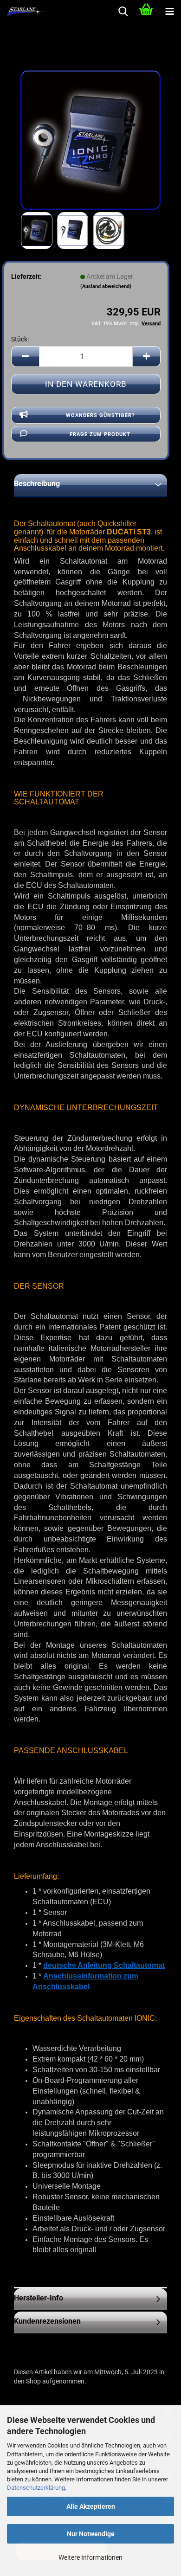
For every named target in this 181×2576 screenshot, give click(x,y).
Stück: (20, 339)
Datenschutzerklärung (36, 2488)
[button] (25, 357)
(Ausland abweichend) (106, 286)
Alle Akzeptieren (91, 2506)
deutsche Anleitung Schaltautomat (104, 1965)
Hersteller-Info (39, 2298)
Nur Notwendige (91, 2534)
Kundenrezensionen (47, 2321)
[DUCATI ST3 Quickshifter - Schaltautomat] (90, 140)
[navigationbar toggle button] (169, 12)
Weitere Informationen (90, 2557)
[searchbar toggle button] (123, 12)
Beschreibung (37, 484)
